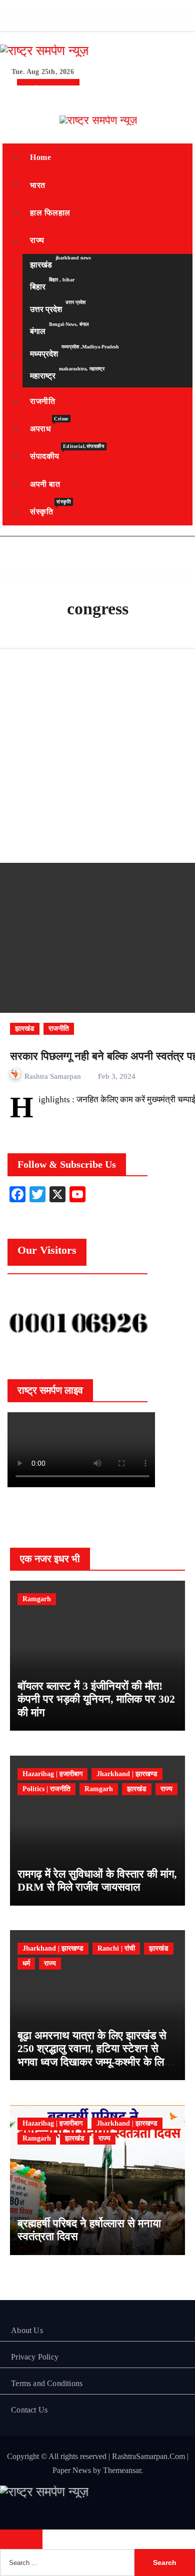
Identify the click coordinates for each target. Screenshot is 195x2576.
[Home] (14, 96)
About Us (27, 2330)
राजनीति (42, 401)
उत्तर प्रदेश (58, 306)
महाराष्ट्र (67, 373)
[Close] (21, 2539)
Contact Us (29, 2410)
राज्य (37, 240)
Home (40, 157)
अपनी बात (45, 484)
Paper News (72, 2470)
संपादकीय (67, 452)
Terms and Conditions (47, 2383)
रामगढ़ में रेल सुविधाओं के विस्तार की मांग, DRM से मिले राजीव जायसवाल (97, 1880)
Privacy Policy (35, 2357)
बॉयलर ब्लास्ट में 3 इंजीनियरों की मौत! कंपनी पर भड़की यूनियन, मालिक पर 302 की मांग (96, 1699)
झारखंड (60, 262)
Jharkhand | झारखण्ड (127, 1774)
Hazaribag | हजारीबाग (52, 1774)
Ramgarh (37, 1599)
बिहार (52, 284)
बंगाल (59, 329)
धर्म (26, 1963)
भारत (38, 185)
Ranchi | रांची (116, 1948)
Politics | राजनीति (46, 1789)
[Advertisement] (97, 755)
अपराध (49, 424)
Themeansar (122, 2470)
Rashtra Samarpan (54, 1076)
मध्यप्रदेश (74, 351)
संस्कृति (50, 507)
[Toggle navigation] (10, 120)
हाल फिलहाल (50, 213)
